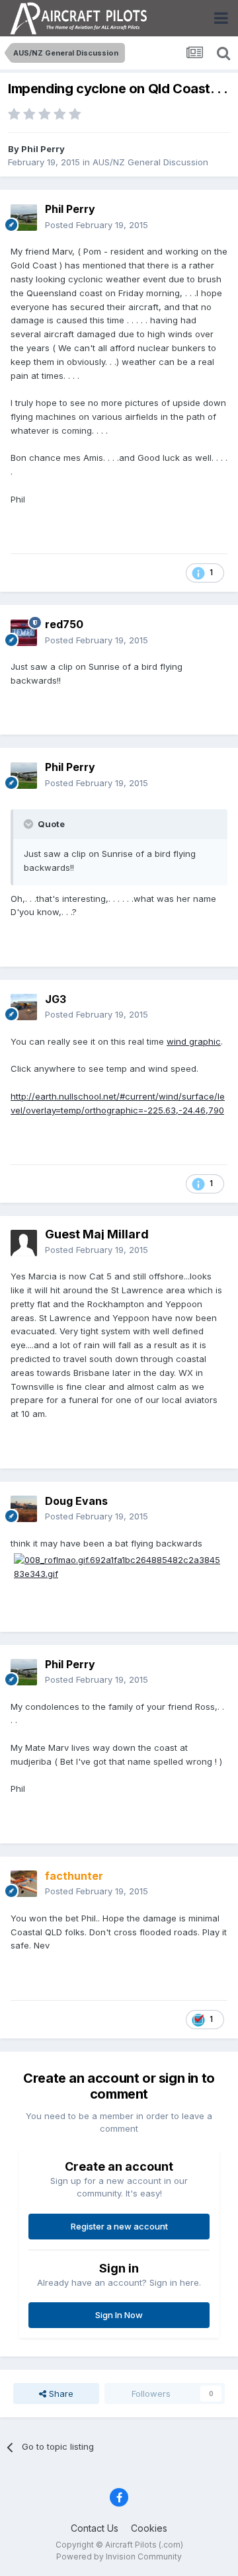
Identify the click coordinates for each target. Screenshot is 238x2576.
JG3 (56, 999)
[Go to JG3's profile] (24, 1007)
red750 (64, 624)
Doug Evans (76, 1501)
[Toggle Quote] (30, 824)
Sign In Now (119, 2315)
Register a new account (119, 2226)
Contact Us (95, 2528)
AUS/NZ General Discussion (150, 162)
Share (60, 2394)
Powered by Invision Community (119, 2556)
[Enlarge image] (119, 1566)
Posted (97, 225)
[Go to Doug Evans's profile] (24, 1509)
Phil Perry (43, 149)
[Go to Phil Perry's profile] (24, 218)
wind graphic (194, 1041)
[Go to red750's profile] (24, 633)
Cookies (149, 2528)
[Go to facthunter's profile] (24, 1884)
